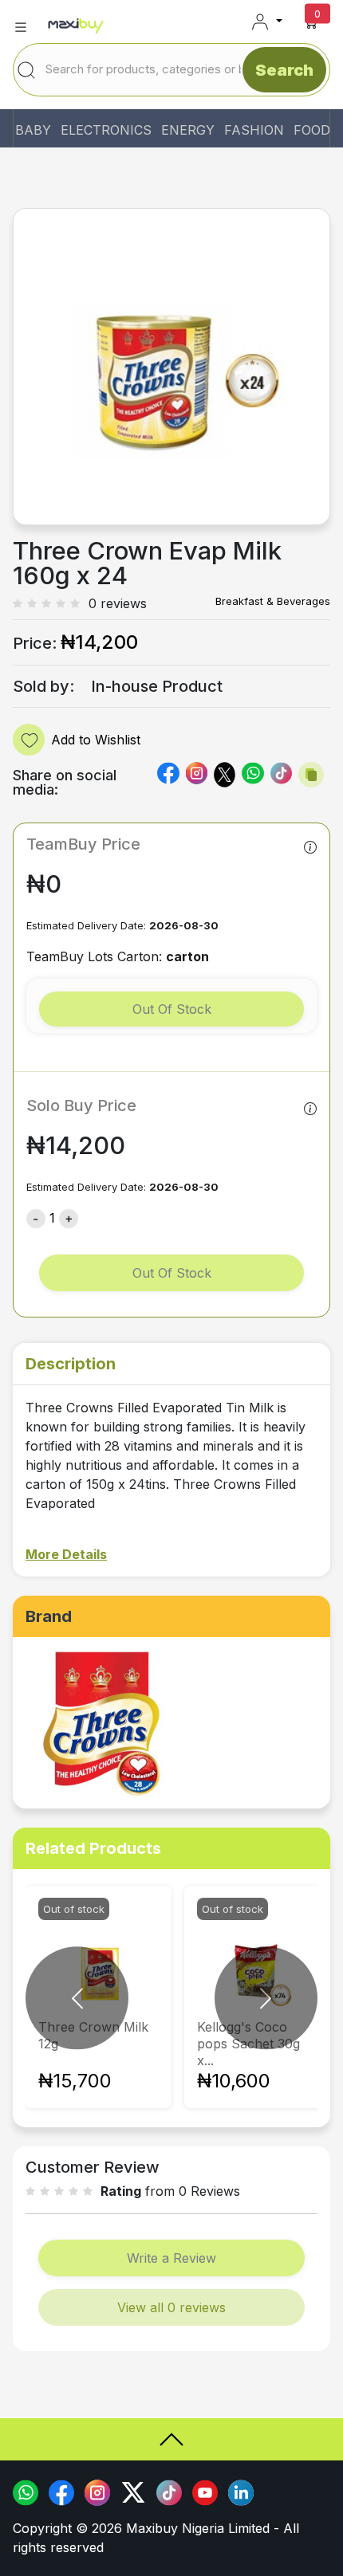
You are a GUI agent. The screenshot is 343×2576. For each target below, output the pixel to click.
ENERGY (188, 130)
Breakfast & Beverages (273, 601)
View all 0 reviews (171, 2307)
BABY (33, 130)
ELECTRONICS (106, 130)
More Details (66, 1554)
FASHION (254, 130)
